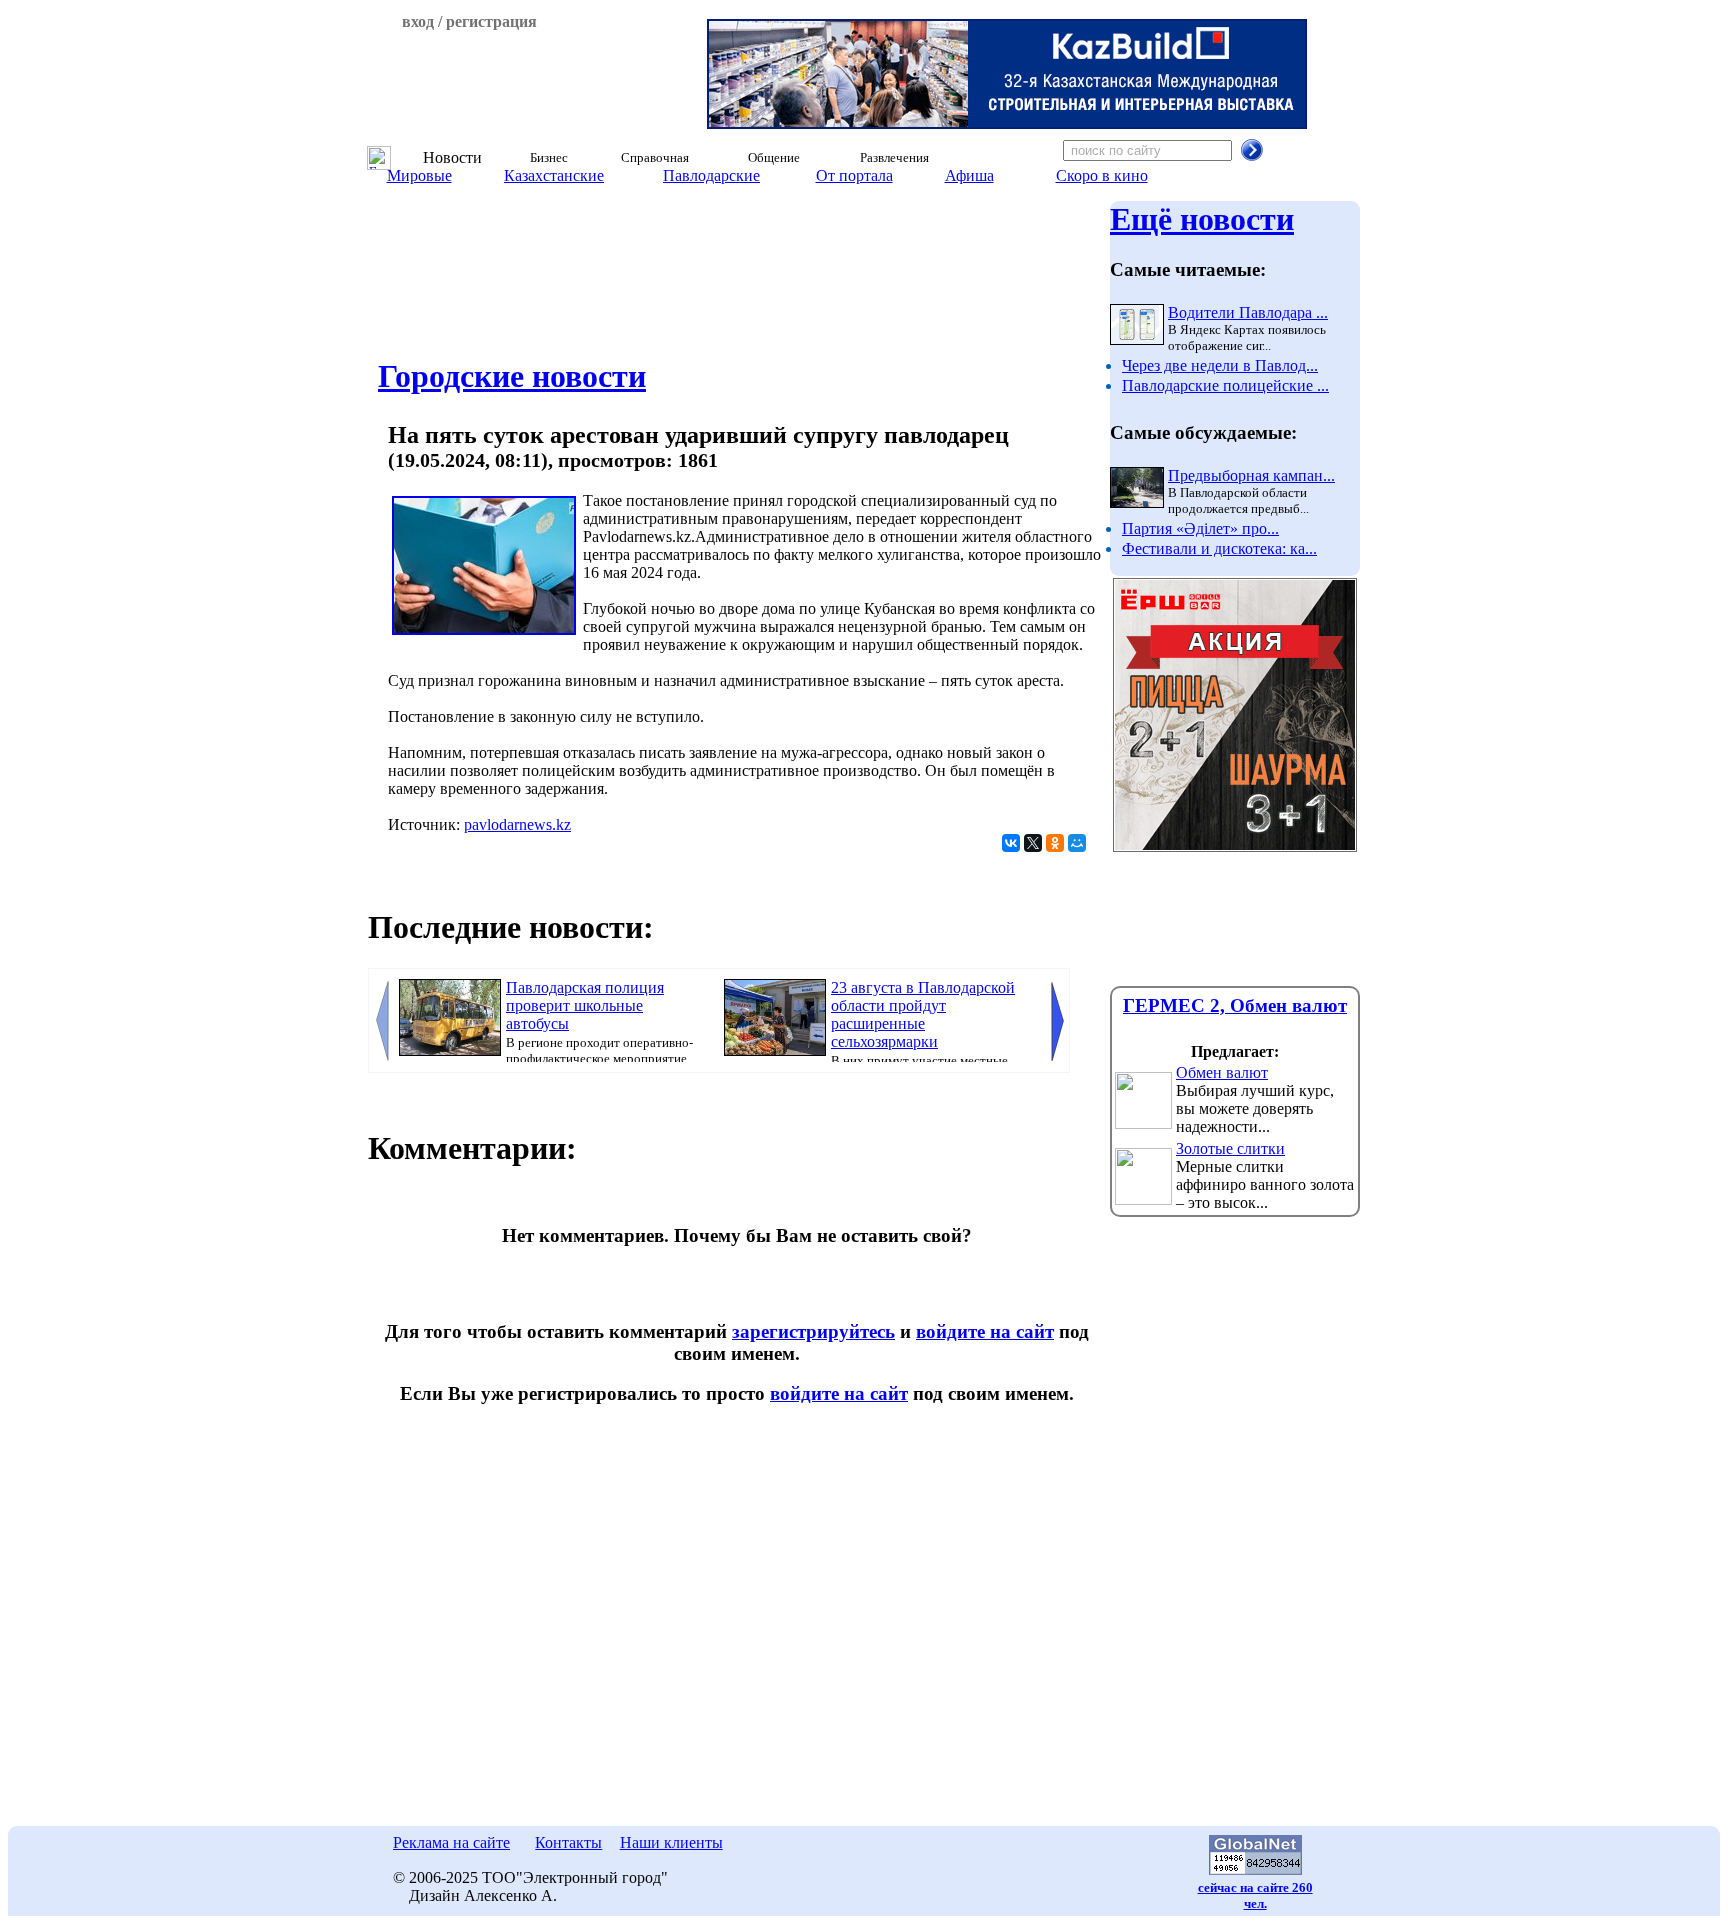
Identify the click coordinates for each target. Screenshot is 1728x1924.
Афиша (969, 175)
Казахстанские (554, 175)
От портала (854, 175)
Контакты (568, 1842)
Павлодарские (711, 175)
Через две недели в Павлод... (1220, 365)
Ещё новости (1202, 219)
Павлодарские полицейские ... (1225, 385)
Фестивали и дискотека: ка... (1219, 548)
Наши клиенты (671, 1842)
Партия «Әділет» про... (1200, 528)
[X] (1033, 843)
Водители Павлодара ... (1248, 312)
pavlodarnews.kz (517, 824)
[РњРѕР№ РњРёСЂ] (1077, 843)
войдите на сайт (985, 1331)
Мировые (419, 175)
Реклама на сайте (451, 1842)
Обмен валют (1222, 1072)
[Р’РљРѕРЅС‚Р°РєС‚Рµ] (1011, 843)
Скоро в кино (1102, 175)
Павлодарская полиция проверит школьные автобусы (585, 1005)
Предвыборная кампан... (1251, 475)
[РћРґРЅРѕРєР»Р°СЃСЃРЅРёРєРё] (1055, 843)
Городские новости (512, 376)
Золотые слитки (1230, 1148)
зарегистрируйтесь (813, 1331)
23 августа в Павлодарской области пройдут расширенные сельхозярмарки (923, 1014)
